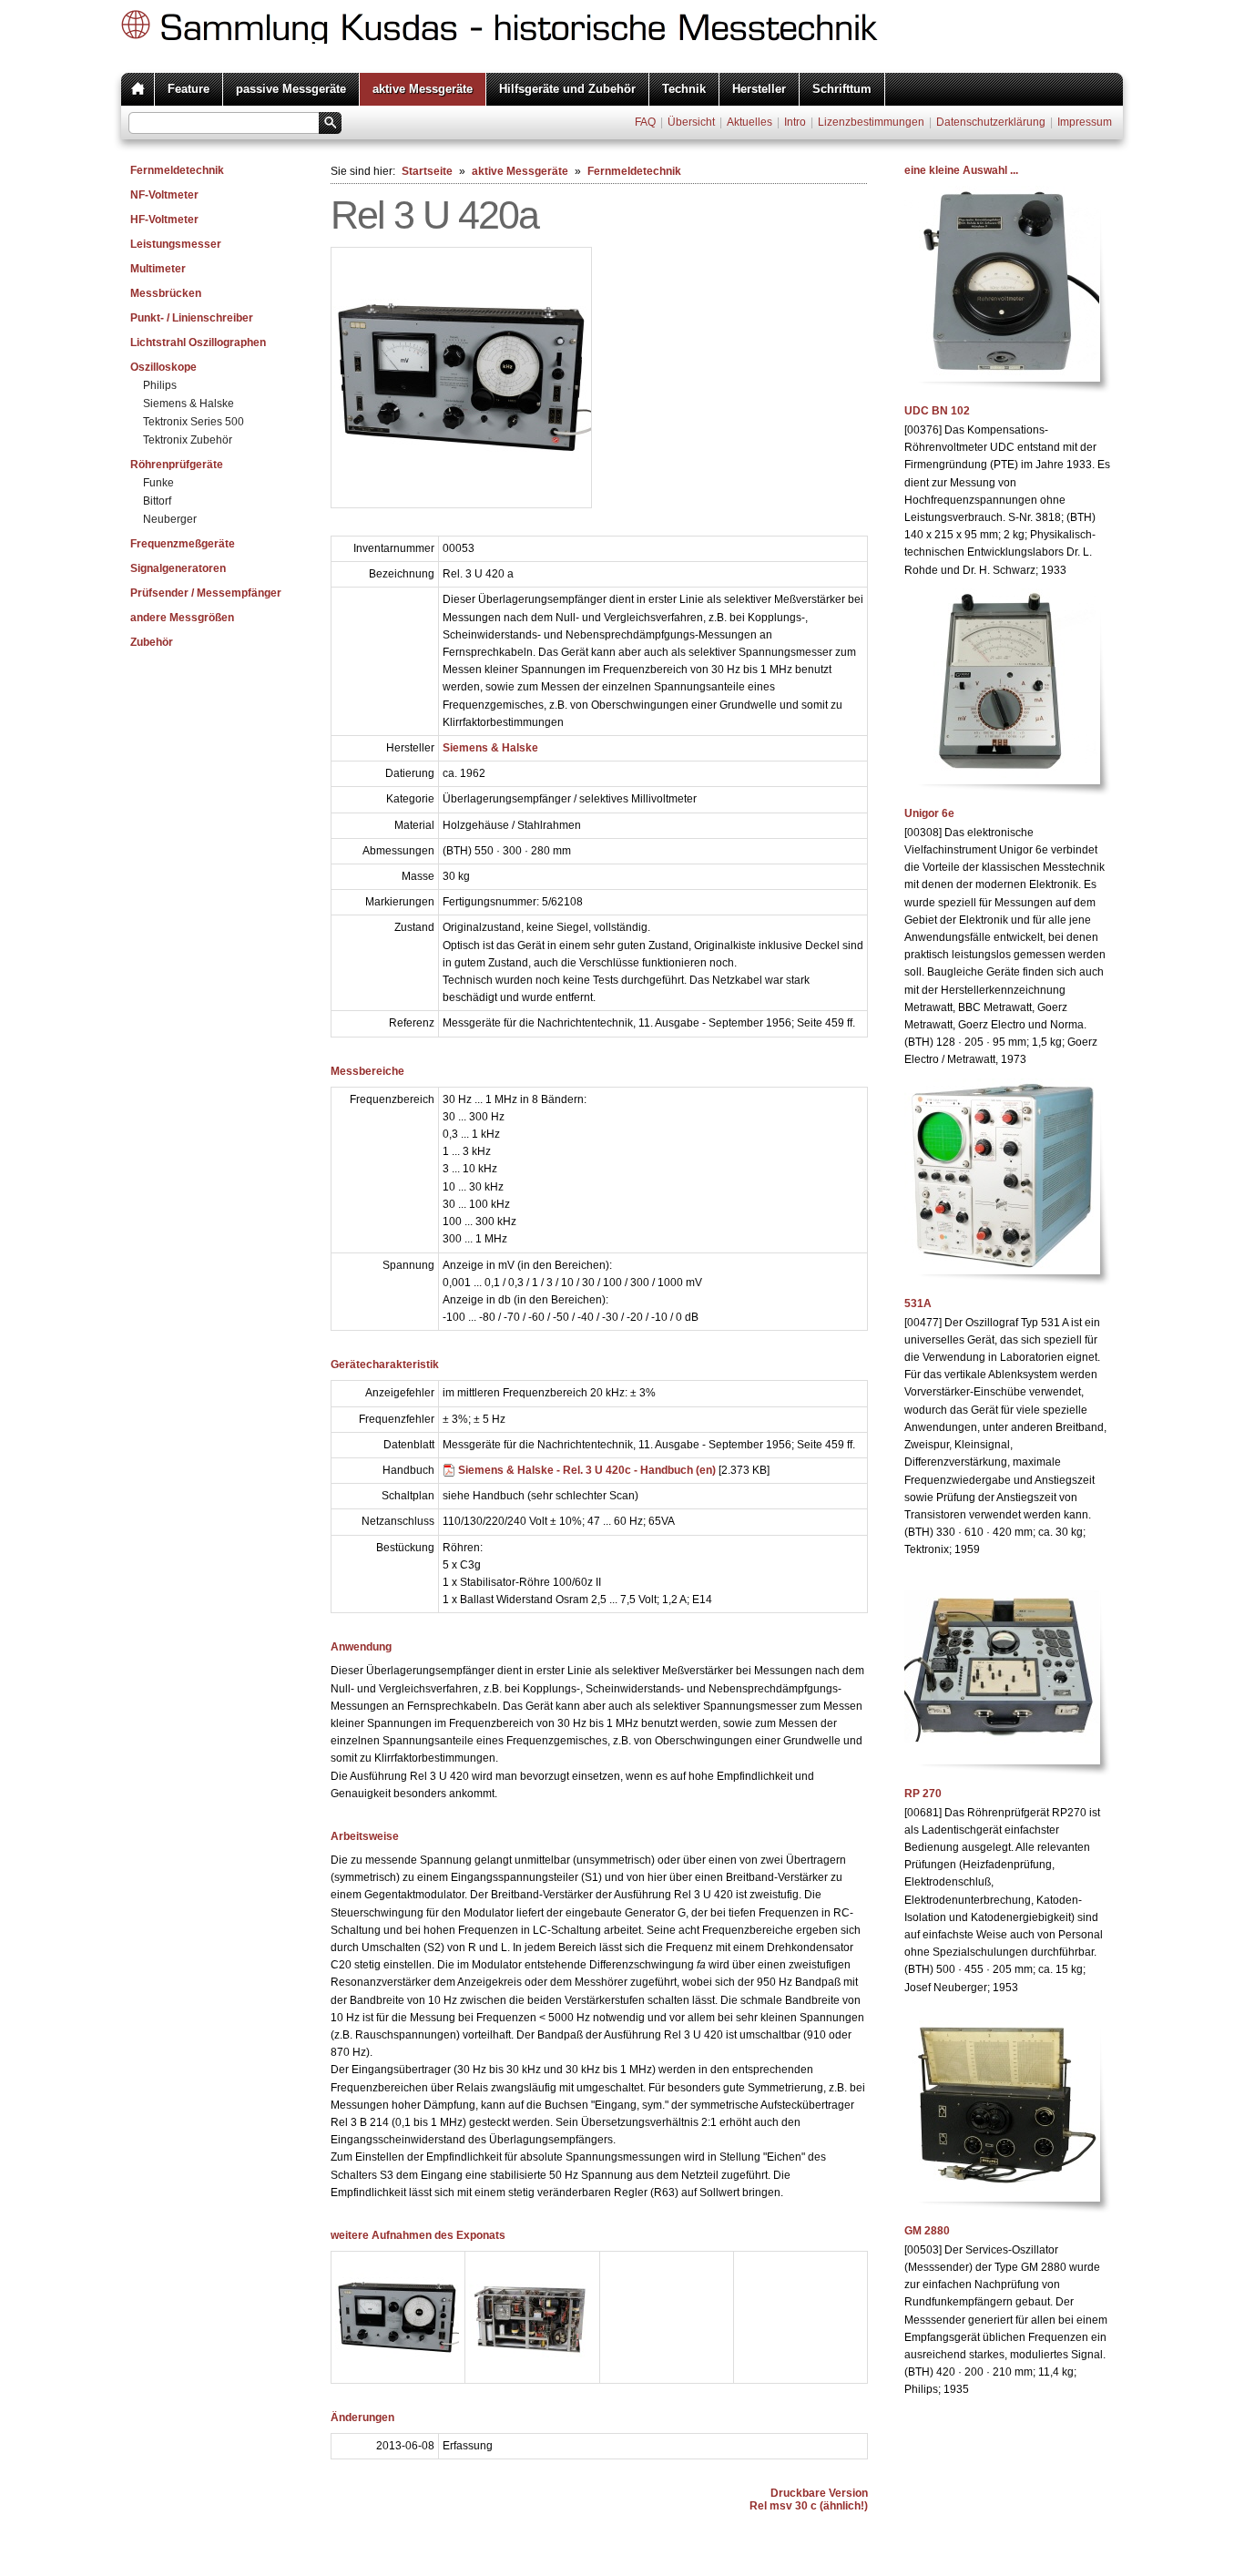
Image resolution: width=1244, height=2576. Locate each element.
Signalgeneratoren (178, 568)
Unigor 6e (929, 813)
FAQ (645, 122)
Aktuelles (749, 122)
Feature (189, 89)
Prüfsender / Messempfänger (206, 593)
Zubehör (152, 642)
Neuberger (170, 519)
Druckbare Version (819, 2493)
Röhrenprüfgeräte (177, 465)
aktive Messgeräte (423, 89)
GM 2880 (927, 2231)
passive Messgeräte (291, 89)
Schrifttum (842, 89)
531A (918, 1303)
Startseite (427, 171)
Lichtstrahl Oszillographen (198, 342)
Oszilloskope (163, 367)
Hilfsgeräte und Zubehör (567, 89)
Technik (684, 89)
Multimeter (158, 269)
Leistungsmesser (176, 244)
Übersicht (691, 122)
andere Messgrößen (182, 618)
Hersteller (759, 89)
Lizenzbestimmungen (871, 122)
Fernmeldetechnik (177, 170)
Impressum (1085, 122)
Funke (158, 483)
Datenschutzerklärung (991, 122)
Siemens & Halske (189, 404)
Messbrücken (166, 293)
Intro (795, 122)
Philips (160, 385)
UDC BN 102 (937, 411)
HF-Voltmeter (164, 220)
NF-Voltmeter (164, 195)
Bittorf (157, 501)
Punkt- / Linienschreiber (192, 318)
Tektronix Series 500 (194, 422)
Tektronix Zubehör (188, 440)
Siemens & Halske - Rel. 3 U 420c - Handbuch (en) (587, 1470)
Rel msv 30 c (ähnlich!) (809, 2506)
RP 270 (923, 1794)
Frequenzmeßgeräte (183, 544)
